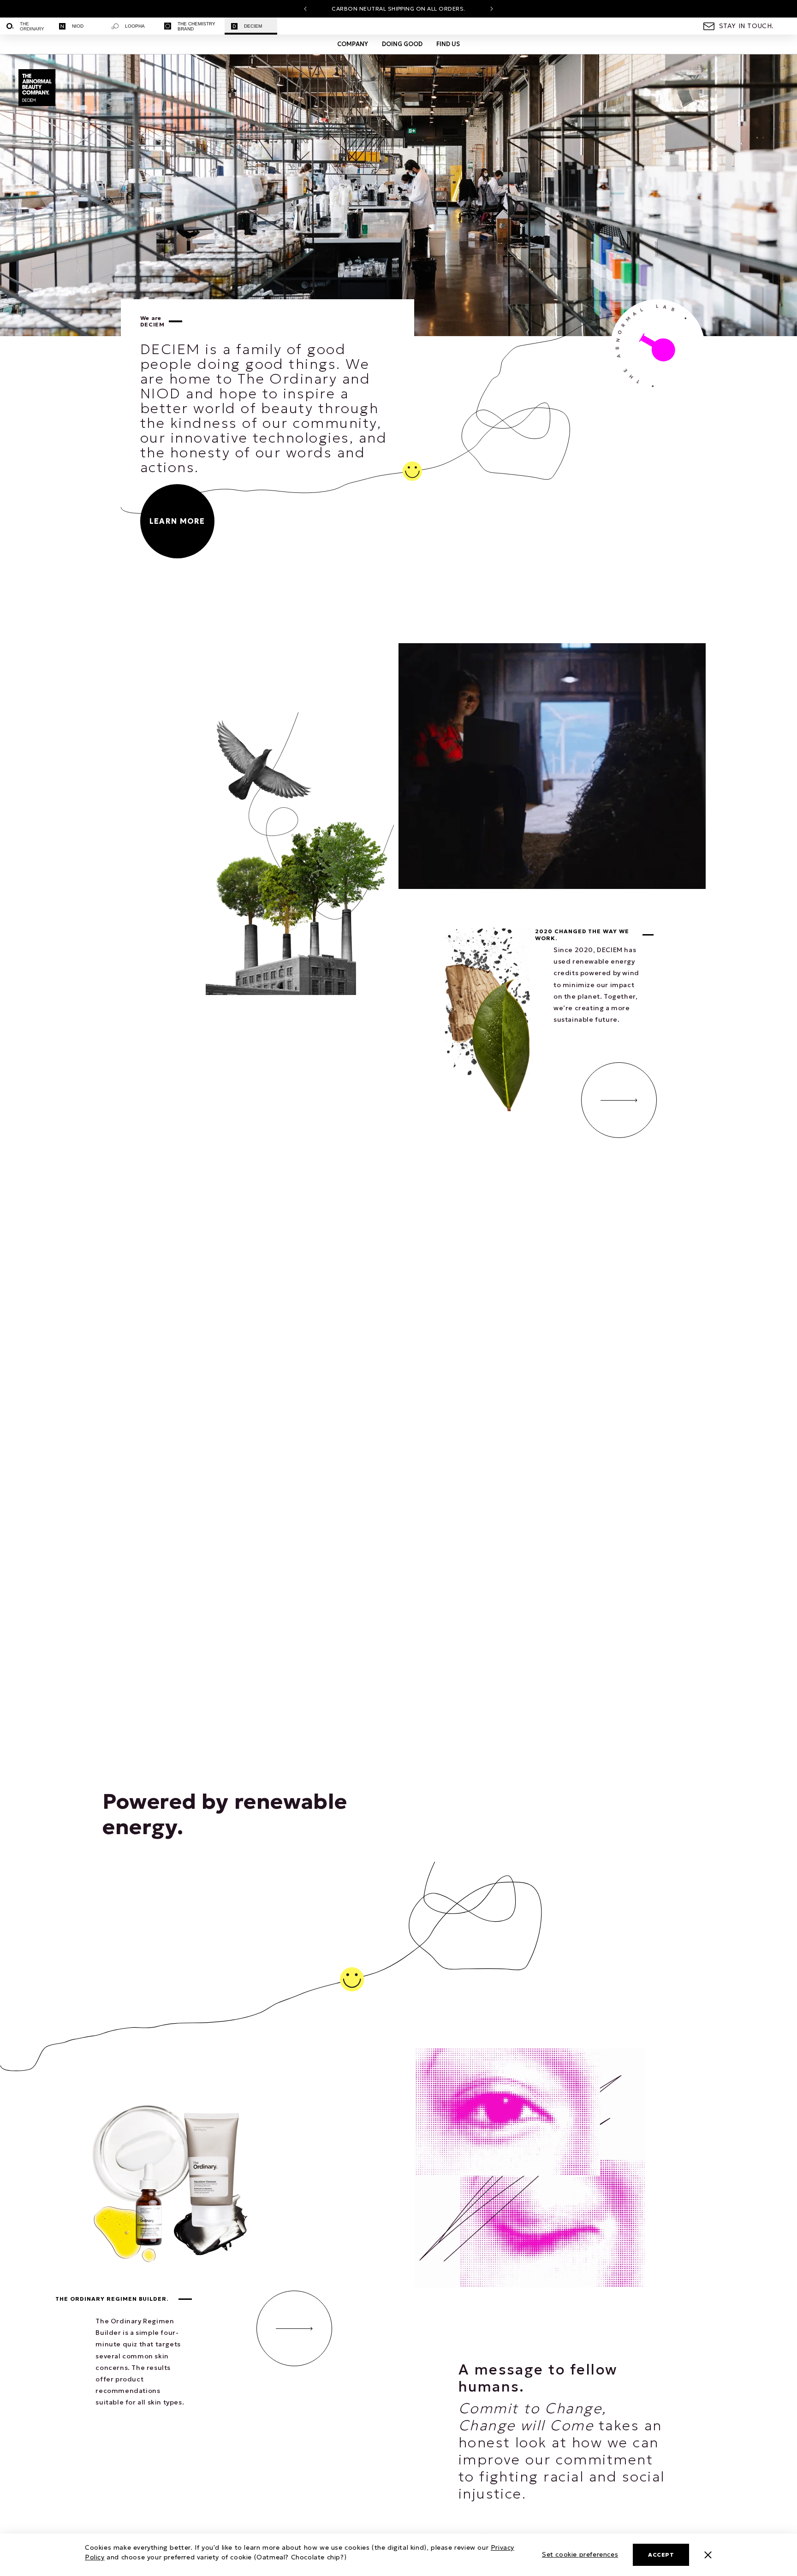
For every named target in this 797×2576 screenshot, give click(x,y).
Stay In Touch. (746, 26)
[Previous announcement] (305, 9)
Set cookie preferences (580, 2554)
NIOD (78, 26)
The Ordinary (32, 26)
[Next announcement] (492, 9)
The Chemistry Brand (196, 26)
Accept (661, 2555)
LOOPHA (135, 26)
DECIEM (253, 26)
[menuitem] (26, 26)
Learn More (177, 521)
